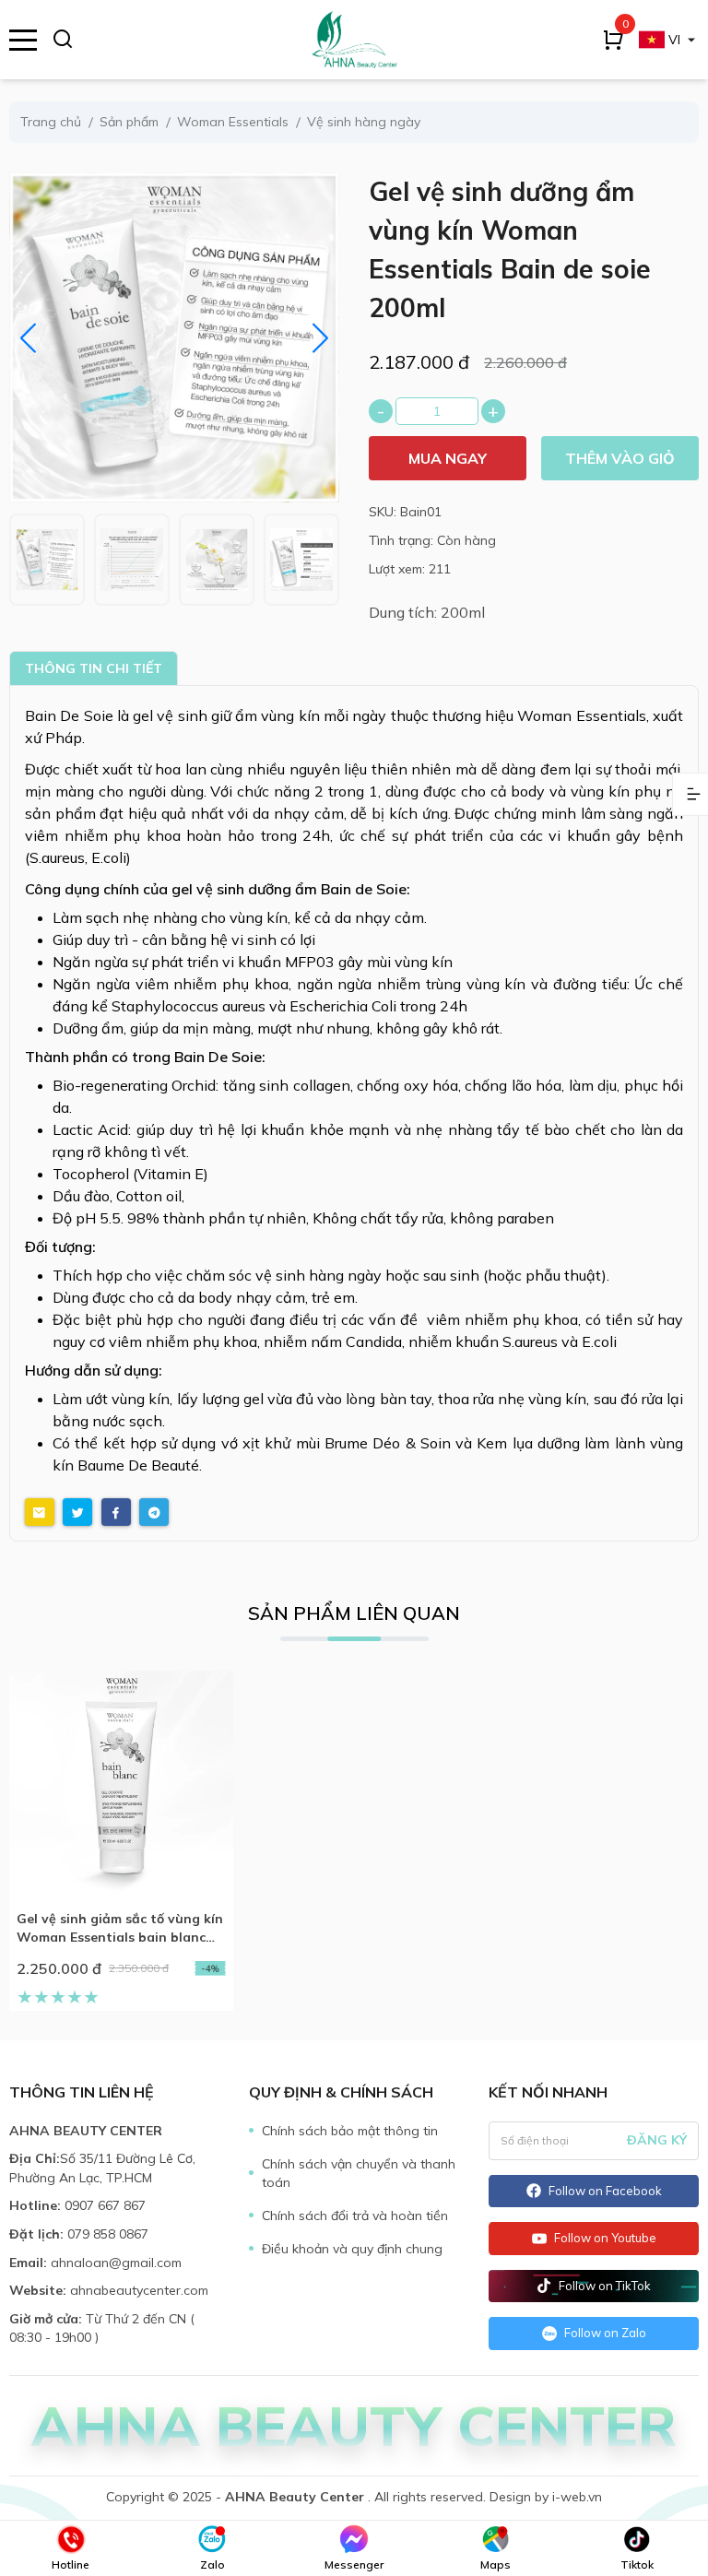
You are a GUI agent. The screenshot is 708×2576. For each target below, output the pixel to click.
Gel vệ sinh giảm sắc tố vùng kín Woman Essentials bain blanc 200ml (120, 1928)
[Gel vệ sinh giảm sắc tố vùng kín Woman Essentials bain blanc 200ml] (121, 1783)
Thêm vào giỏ (620, 458)
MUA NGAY (448, 458)
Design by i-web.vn (546, 2497)
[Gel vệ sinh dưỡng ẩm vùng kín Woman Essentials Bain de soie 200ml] (47, 560)
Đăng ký (657, 2140)
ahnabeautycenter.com (139, 2290)
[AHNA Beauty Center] (354, 40)
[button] (321, 338)
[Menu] (23, 40)
